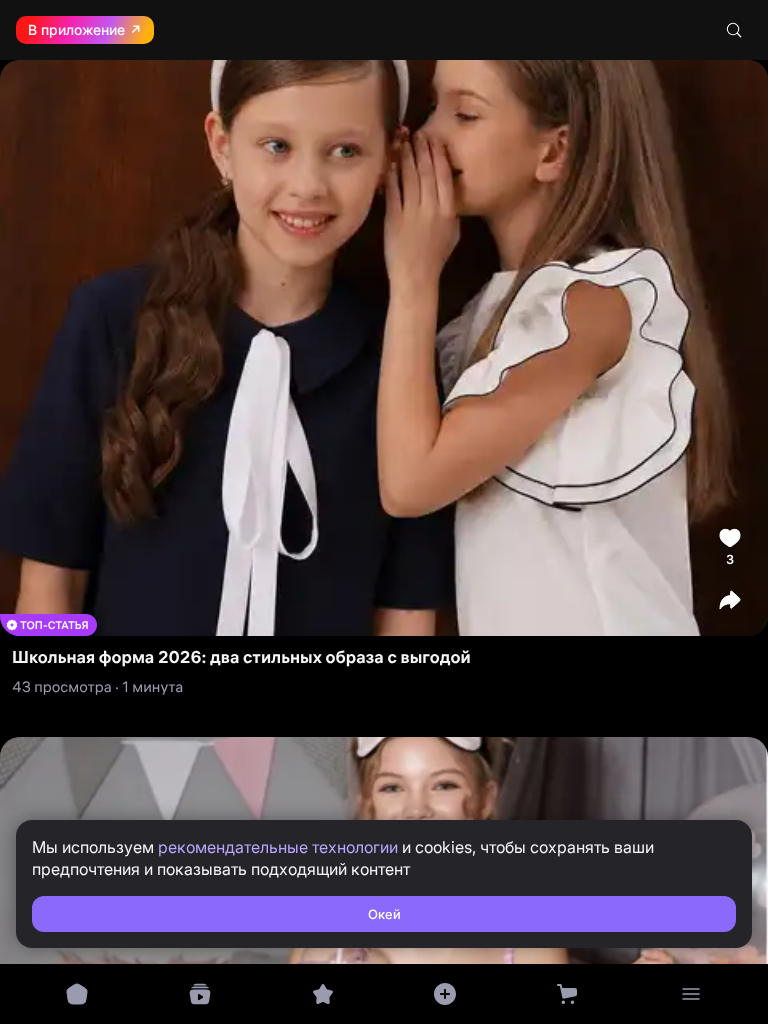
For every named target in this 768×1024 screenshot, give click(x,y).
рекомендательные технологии (278, 847)
